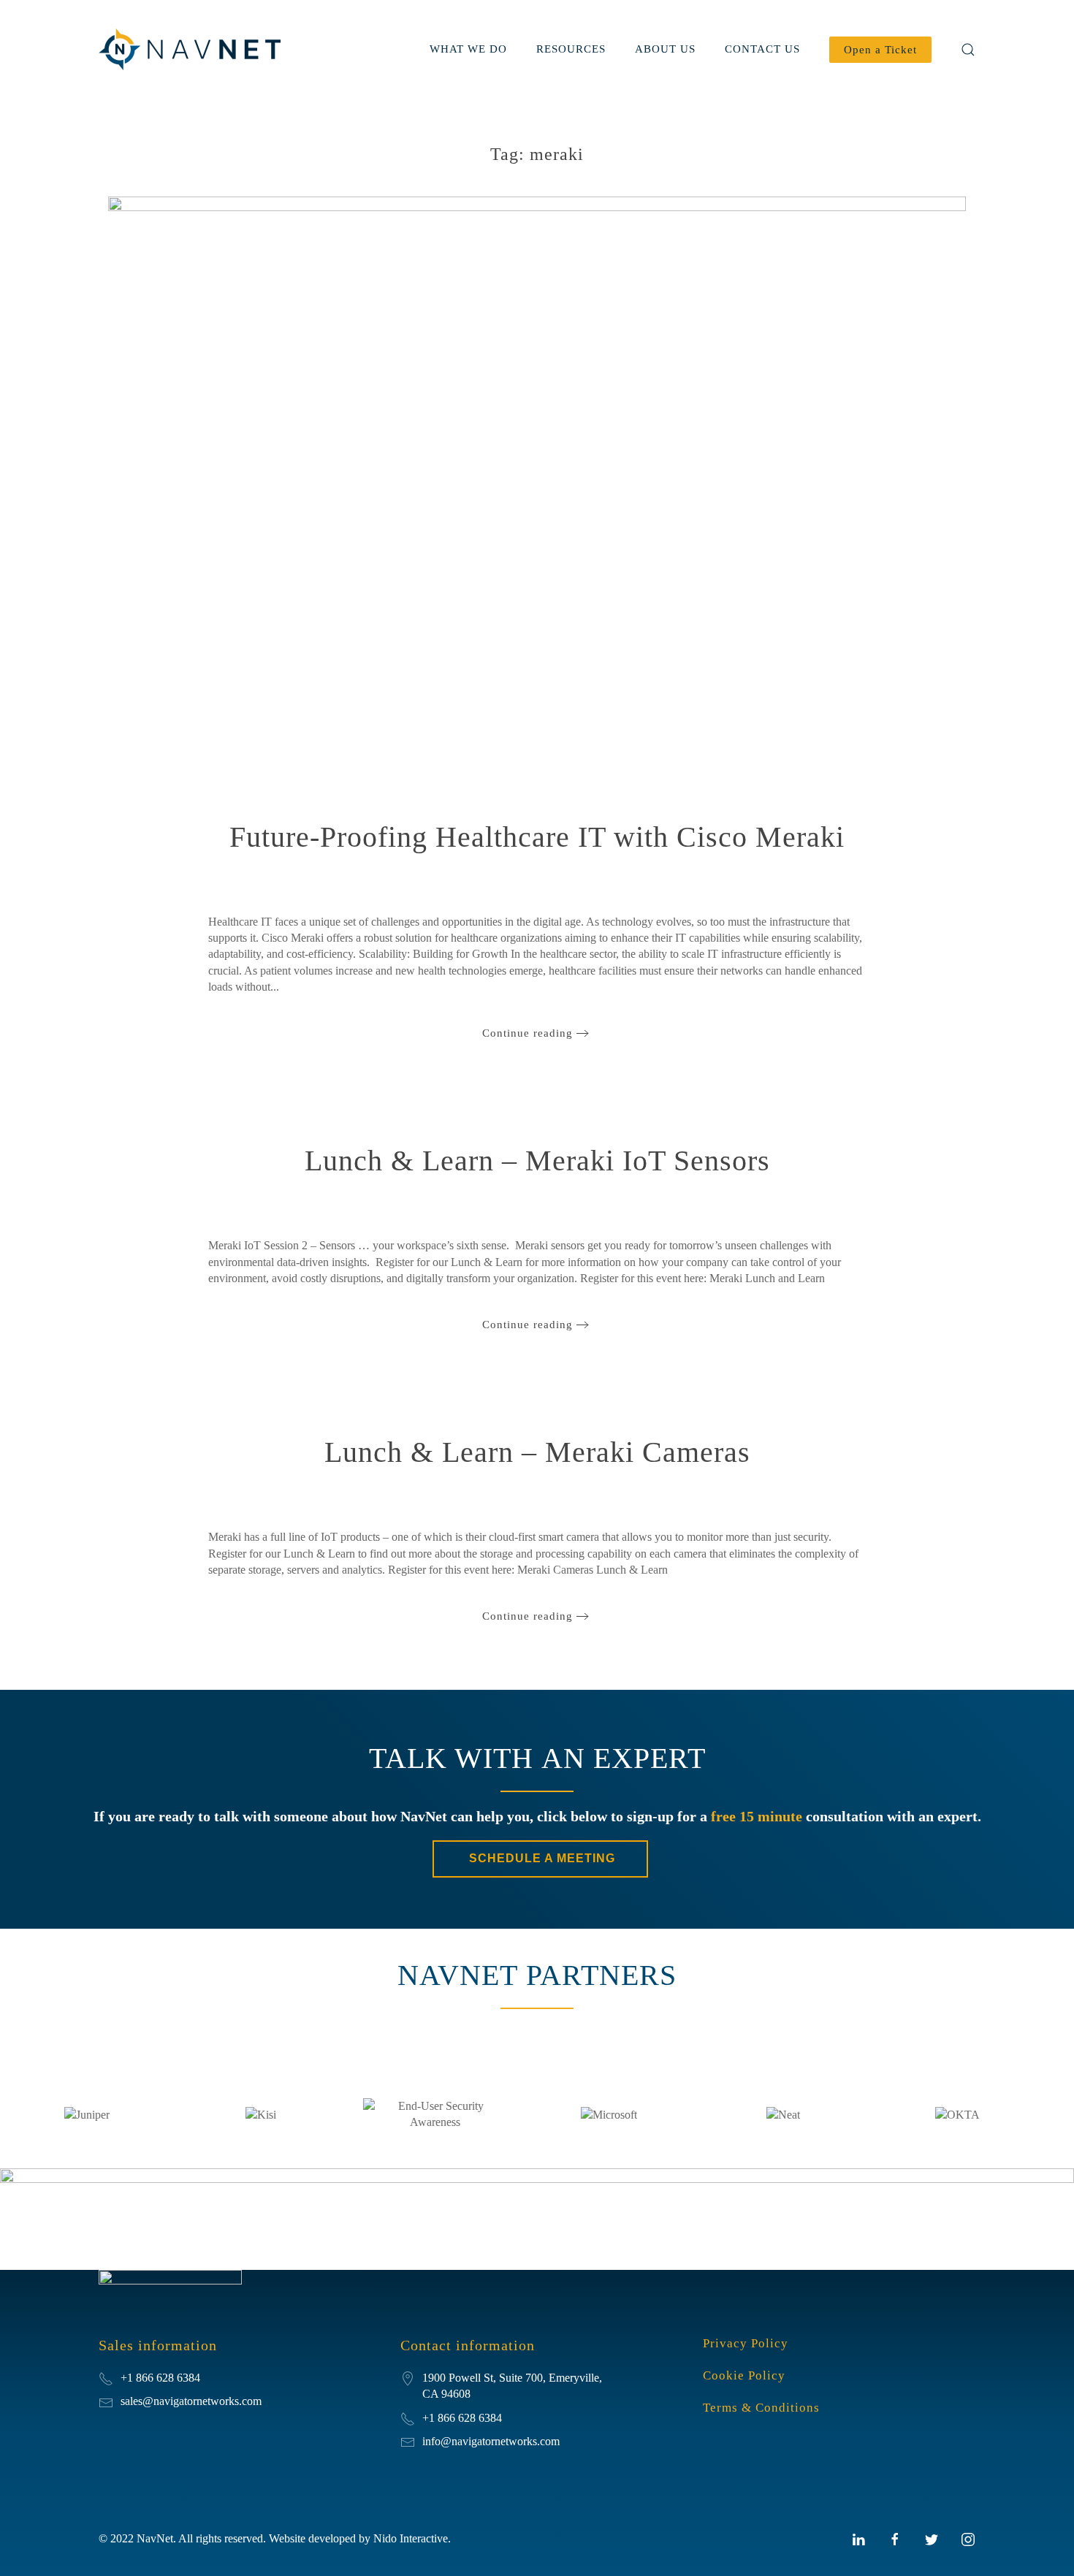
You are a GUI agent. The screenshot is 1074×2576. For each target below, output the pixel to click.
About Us (665, 49)
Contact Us (762, 49)
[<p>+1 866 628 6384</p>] (106, 2378)
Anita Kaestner (426, 877)
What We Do (468, 49)
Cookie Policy (744, 2375)
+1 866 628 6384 (462, 2418)
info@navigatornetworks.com (491, 2441)
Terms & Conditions (761, 2408)
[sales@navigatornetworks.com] (106, 2401)
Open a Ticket (880, 50)
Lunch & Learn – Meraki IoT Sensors (537, 1161)
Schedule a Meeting (540, 1858)
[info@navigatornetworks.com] (408, 2441)
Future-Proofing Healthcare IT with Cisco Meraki (537, 837)
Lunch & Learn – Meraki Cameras (537, 1452)
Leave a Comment (690, 877)
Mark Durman (467, 1200)
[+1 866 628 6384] (408, 2418)
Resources (571, 49)
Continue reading (528, 1033)
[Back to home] (192, 49)
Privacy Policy (746, 2343)
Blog (631, 877)
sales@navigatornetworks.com (191, 2401)
